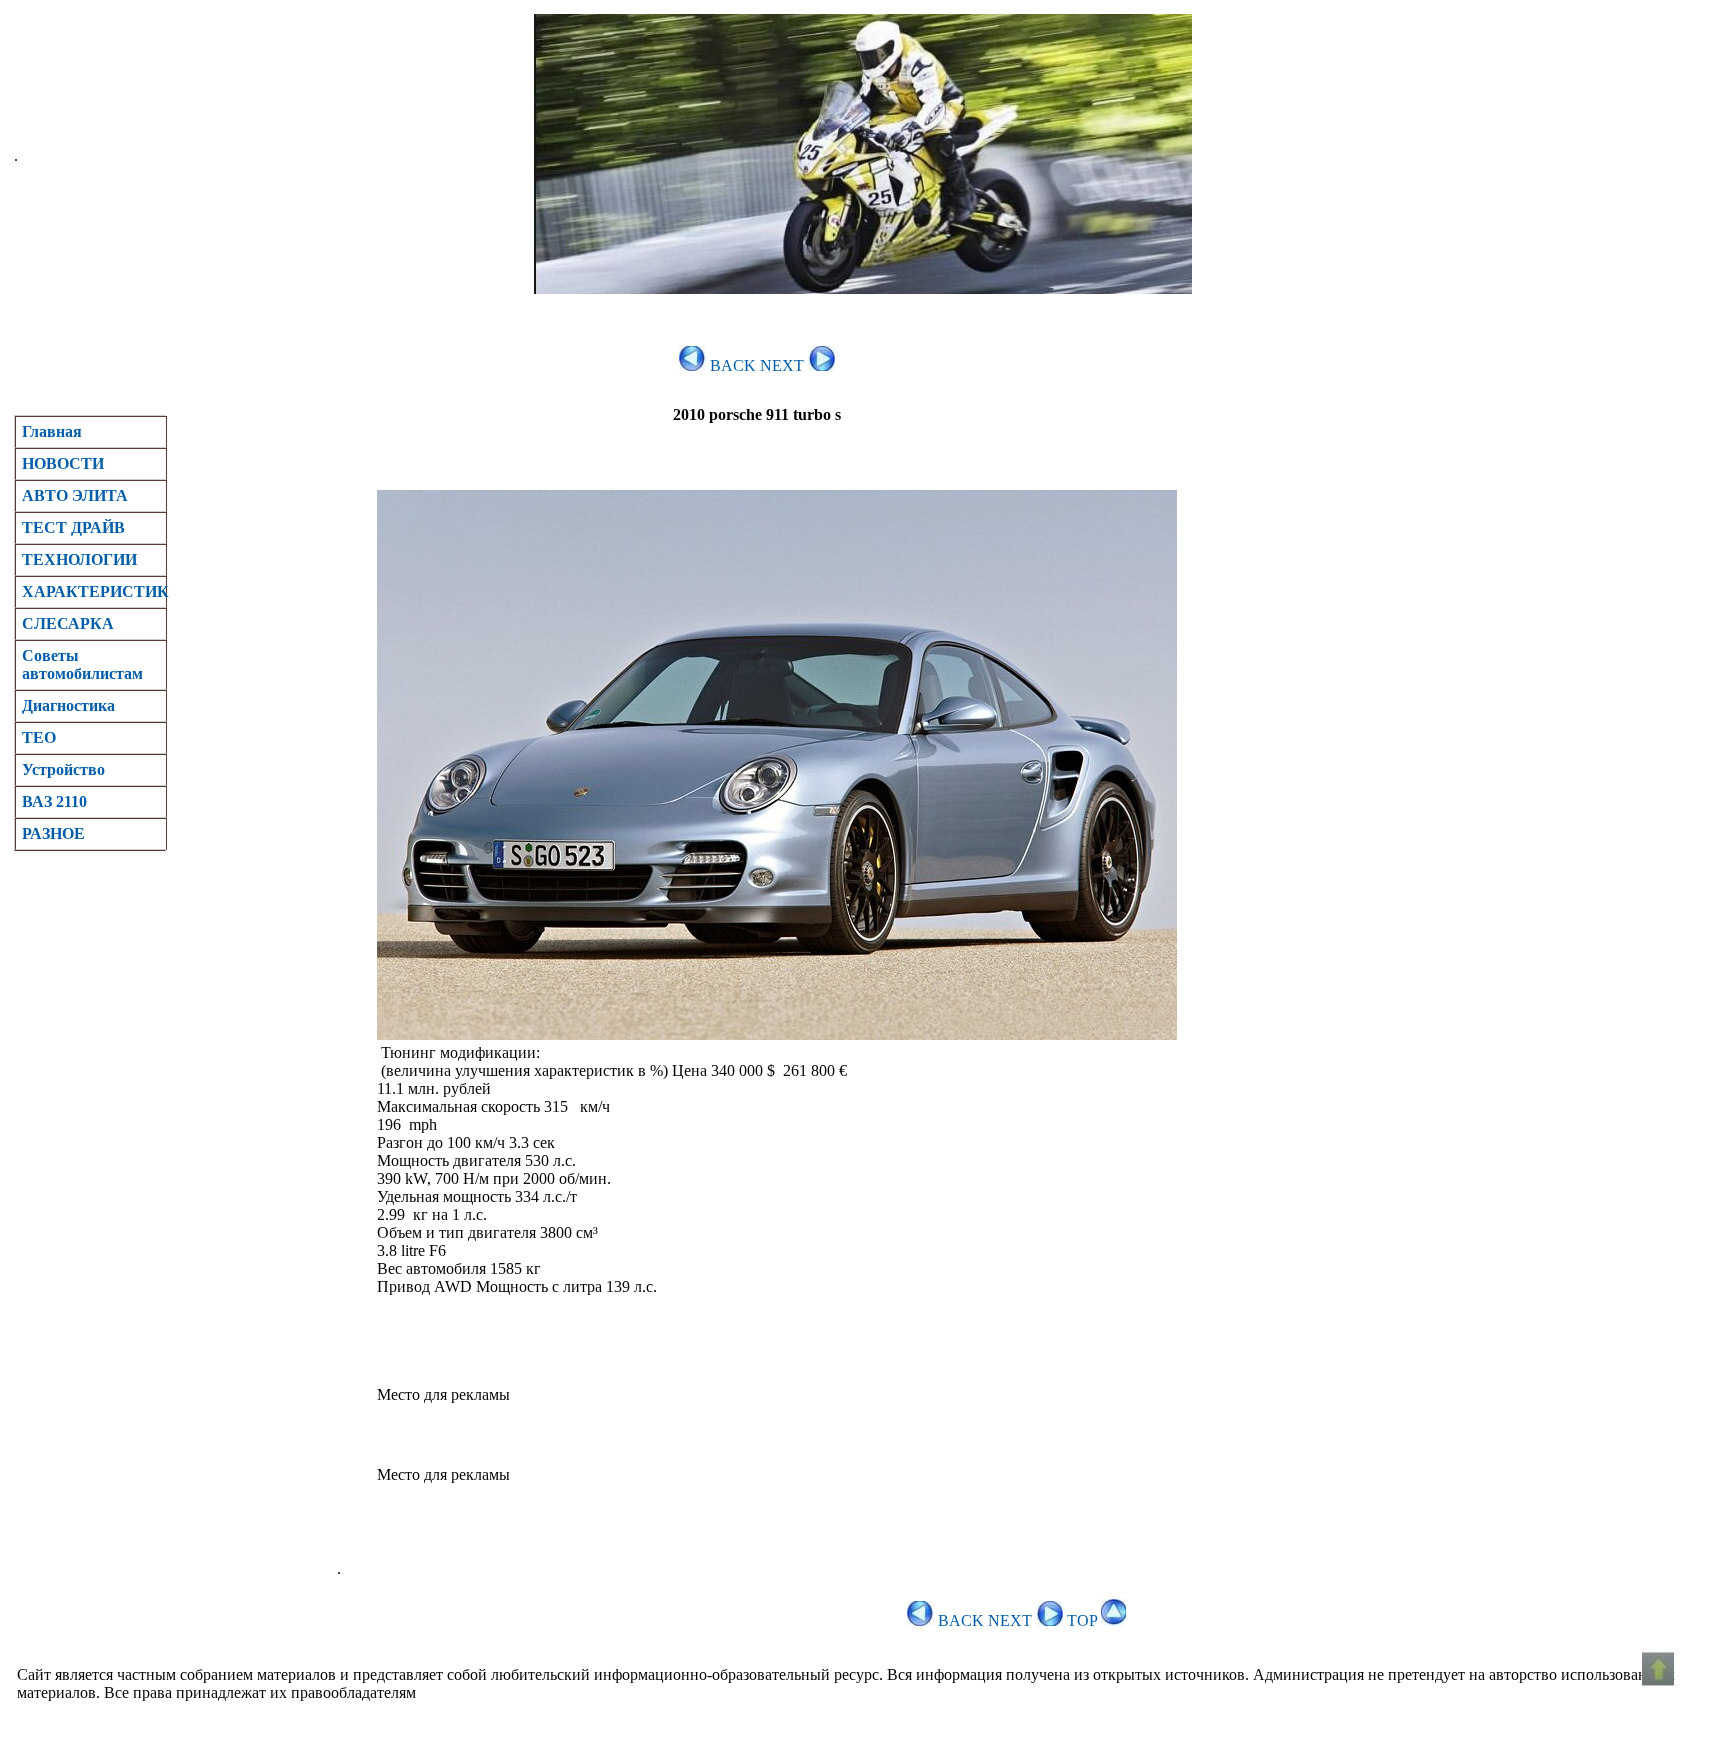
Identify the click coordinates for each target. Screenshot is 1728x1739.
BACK (731, 365)
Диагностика (68, 705)
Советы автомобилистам (82, 664)
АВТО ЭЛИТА (75, 495)
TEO (39, 737)
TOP (1084, 1620)
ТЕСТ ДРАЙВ (73, 527)
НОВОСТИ (63, 463)
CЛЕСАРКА (68, 623)
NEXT (784, 365)
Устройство (63, 769)
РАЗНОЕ (53, 833)
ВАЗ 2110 (54, 801)
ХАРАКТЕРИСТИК (94, 591)
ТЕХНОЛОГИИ (79, 559)
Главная (52, 431)
